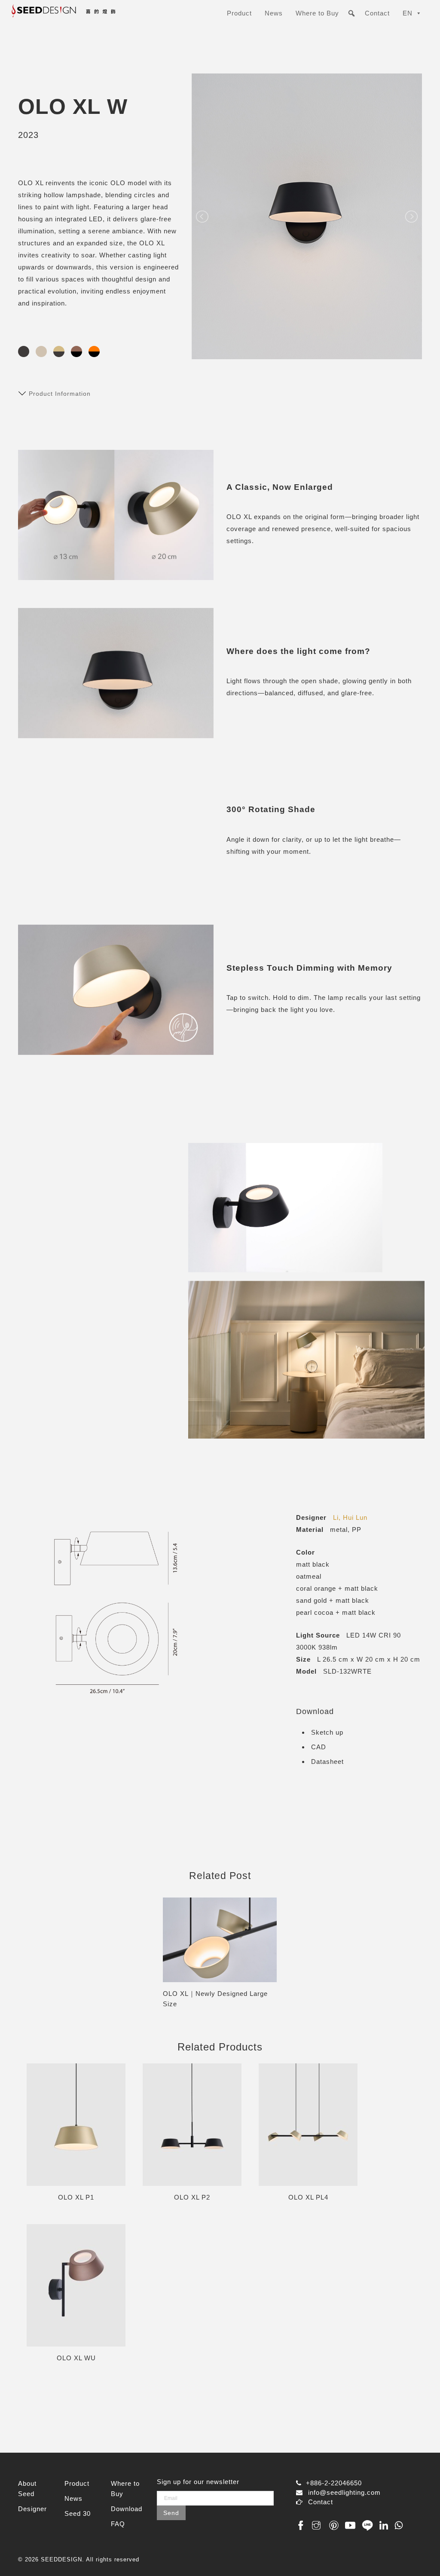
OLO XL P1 (76, 2197)
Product (239, 13)
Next (290, 1953)
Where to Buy (317, 13)
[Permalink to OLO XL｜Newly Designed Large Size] (220, 1940)
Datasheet (327, 1762)
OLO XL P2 (192, 2197)
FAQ (118, 2524)
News (274, 13)
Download (127, 2509)
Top (420, 2556)
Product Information (60, 394)
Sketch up (327, 1732)
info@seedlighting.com (344, 2492)
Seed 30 (78, 2513)
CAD (319, 1747)
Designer (32, 2509)
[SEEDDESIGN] (81, 14)
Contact (377, 13)
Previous (150, 1953)
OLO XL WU (76, 2358)
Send (171, 2513)
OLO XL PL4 (308, 2197)
